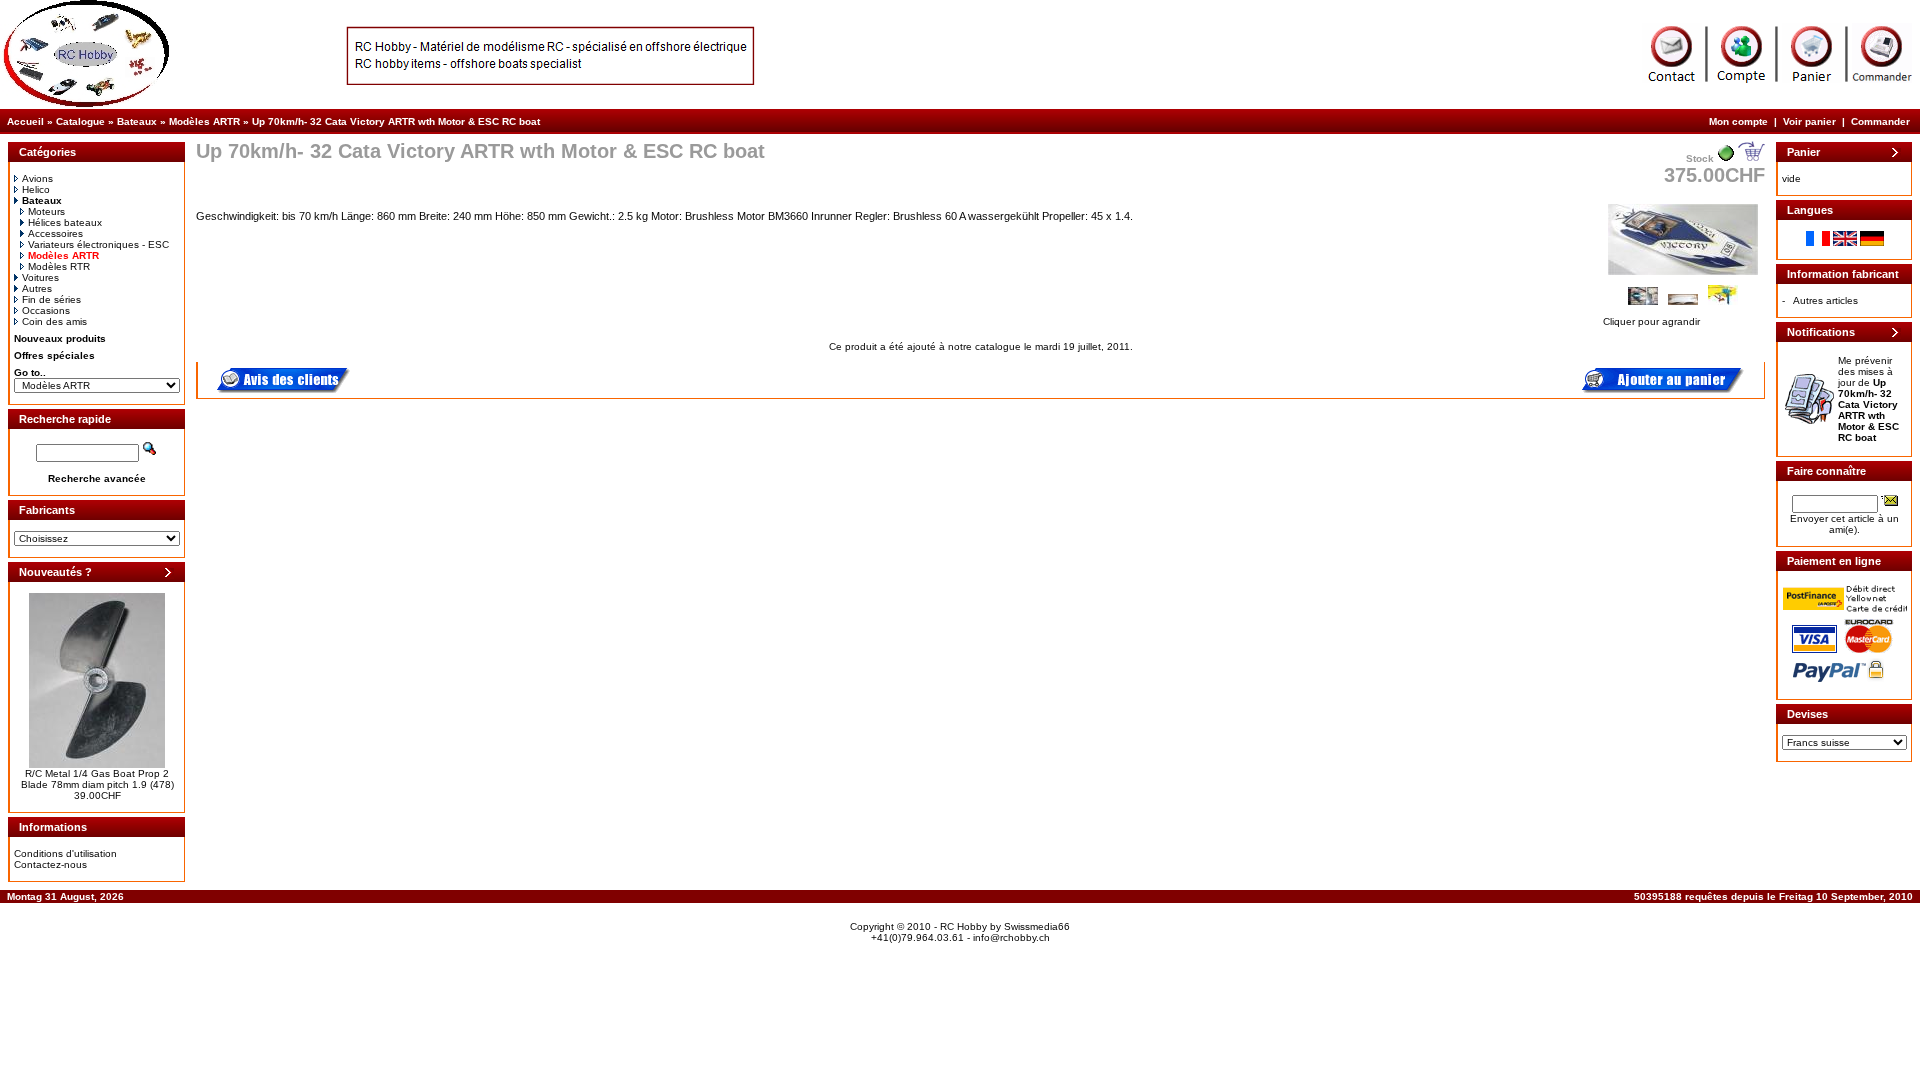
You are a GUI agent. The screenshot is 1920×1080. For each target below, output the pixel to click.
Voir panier (1809, 121)
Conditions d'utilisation (65, 853)
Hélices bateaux (65, 222)
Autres (37, 288)
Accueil (25, 121)
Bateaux (137, 121)
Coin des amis (54, 321)
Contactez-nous (50, 864)
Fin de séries (51, 299)
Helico (36, 189)
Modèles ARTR (204, 121)
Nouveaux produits (60, 338)
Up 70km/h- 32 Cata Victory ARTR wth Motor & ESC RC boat (396, 121)
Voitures (40, 277)
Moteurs (46, 211)
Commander (1880, 121)
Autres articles (1825, 300)
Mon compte (1738, 121)
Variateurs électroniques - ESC (98, 244)
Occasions (46, 310)
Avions (37, 178)
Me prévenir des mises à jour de (1868, 399)
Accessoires (55, 233)
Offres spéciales (54, 355)
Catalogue (80, 121)
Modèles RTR (59, 266)
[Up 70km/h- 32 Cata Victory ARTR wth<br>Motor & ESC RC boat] (1683, 276)
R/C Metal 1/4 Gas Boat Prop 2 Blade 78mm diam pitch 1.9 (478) (97, 779)
